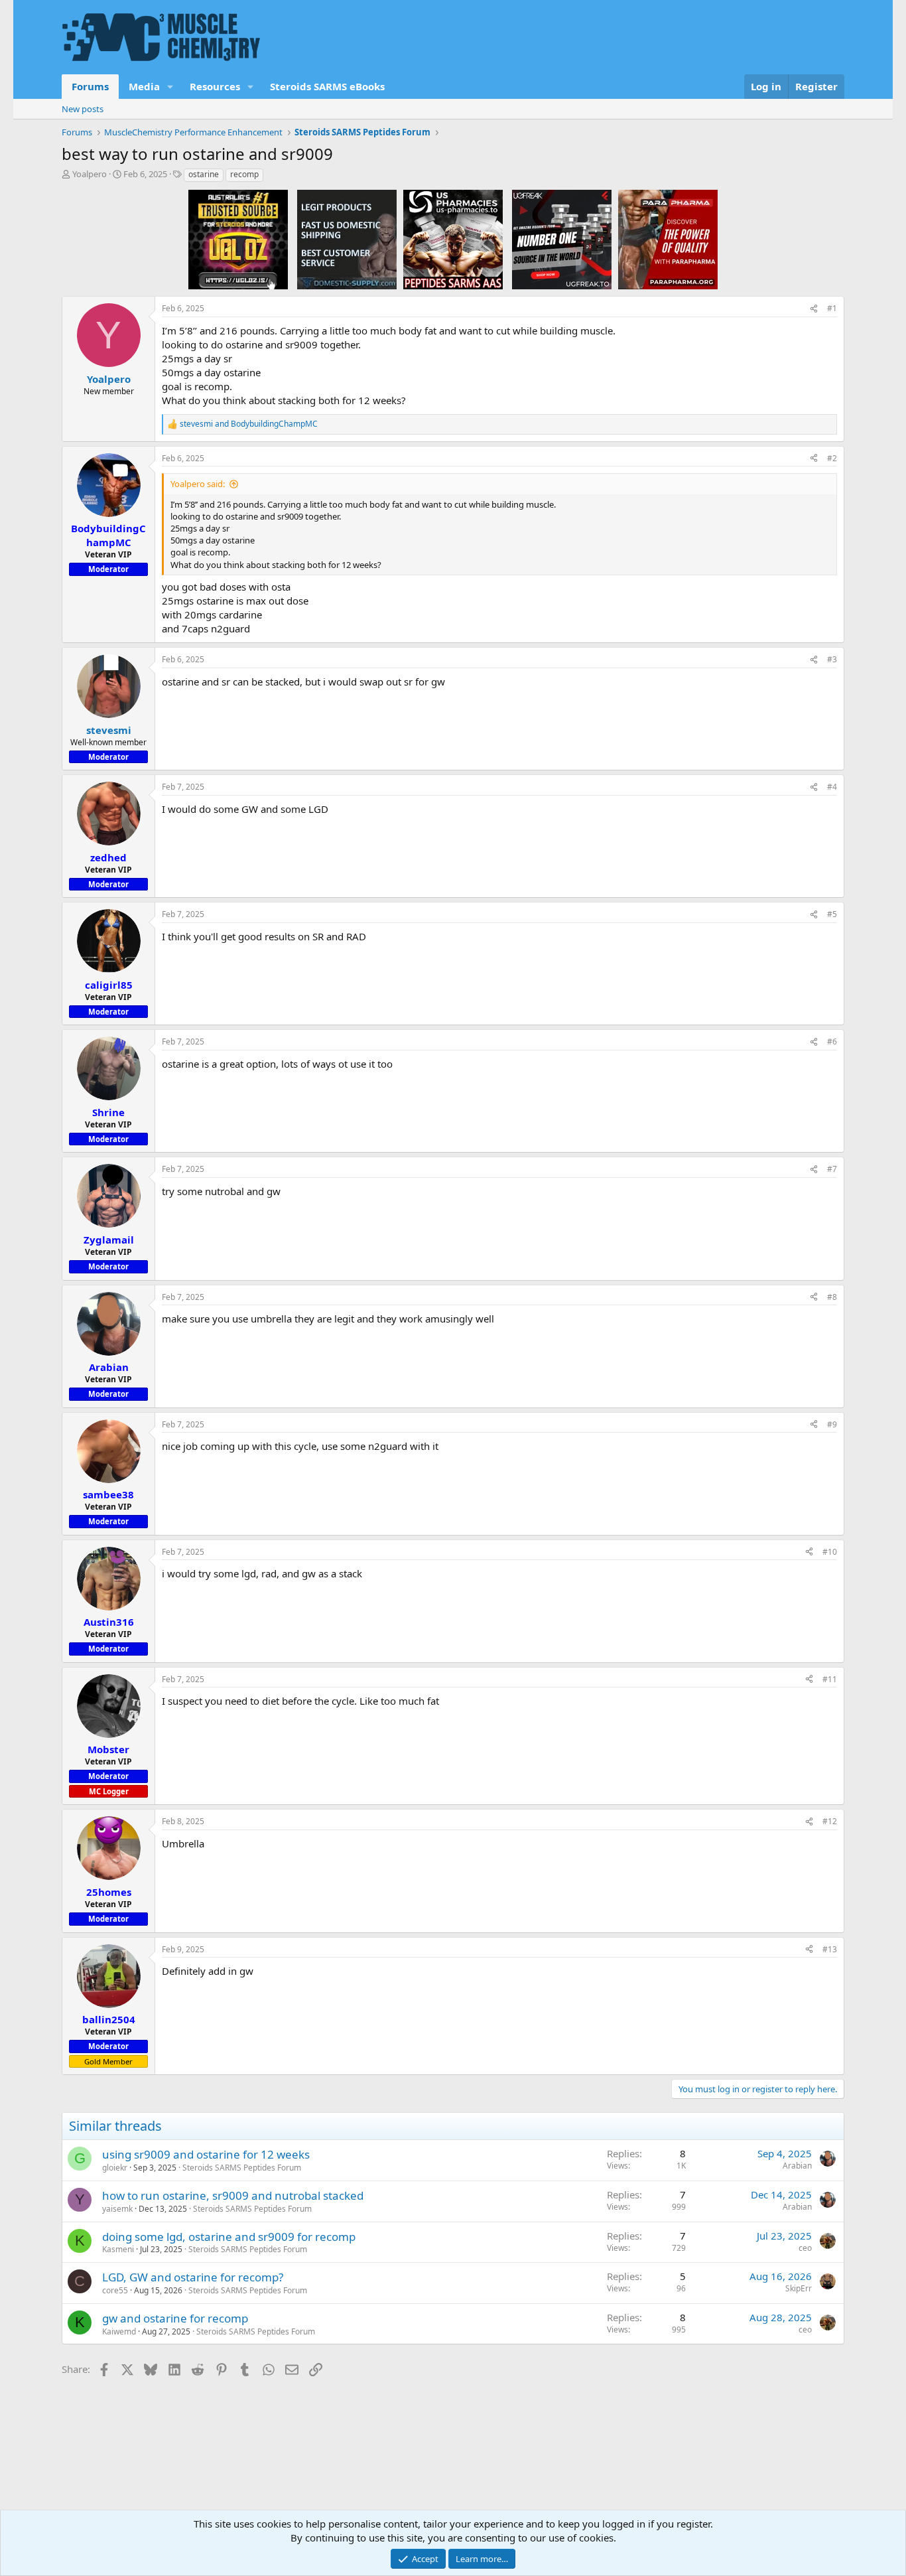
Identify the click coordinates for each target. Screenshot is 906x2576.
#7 (832, 1169)
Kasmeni (118, 2249)
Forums (90, 86)
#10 (830, 1552)
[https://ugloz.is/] (238, 239)
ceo (805, 2248)
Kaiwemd (119, 2331)
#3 (832, 659)
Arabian (797, 2166)
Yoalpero (90, 174)
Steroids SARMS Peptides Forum (242, 2168)
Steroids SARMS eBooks (327, 86)
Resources (215, 86)
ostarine (204, 174)
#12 (830, 1821)
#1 (832, 308)
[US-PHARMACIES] (453, 239)
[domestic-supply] (347, 239)
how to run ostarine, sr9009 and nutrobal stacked (233, 2195)
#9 (832, 1424)
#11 (830, 1679)
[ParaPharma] (668, 239)
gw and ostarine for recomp (175, 2318)
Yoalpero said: (198, 484)
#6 (832, 1041)
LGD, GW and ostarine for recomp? (193, 2277)
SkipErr (799, 2288)
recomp (244, 174)
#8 (832, 1297)
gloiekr (115, 2168)
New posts (83, 109)
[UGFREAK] (562, 239)
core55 (115, 2290)
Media (144, 86)
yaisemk (117, 2209)
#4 (832, 787)
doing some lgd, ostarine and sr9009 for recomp (229, 2237)
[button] (170, 87)
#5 (832, 914)
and (249, 424)
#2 (832, 458)
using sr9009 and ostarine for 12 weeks (206, 2154)
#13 (830, 1949)
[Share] (814, 309)
